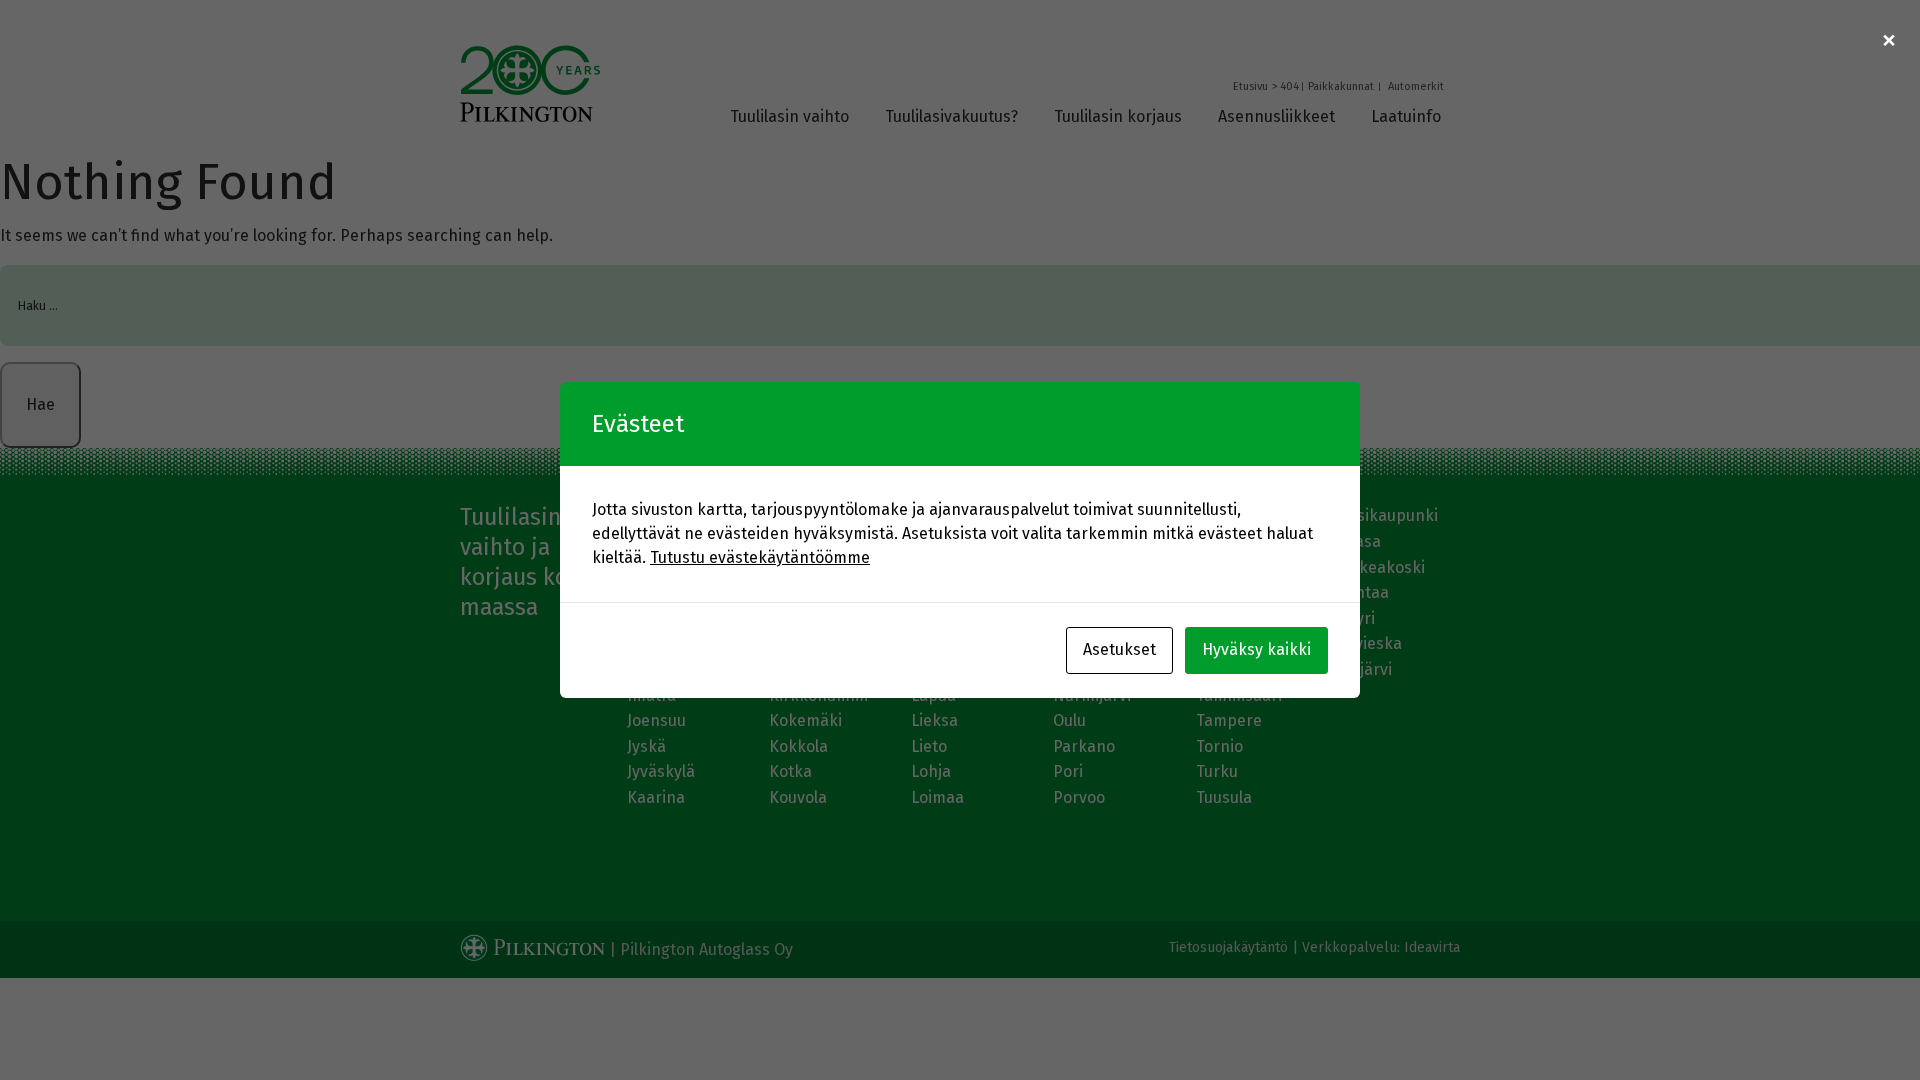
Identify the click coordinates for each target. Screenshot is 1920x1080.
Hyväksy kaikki (1256, 649)
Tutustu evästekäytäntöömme (760, 557)
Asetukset (1119, 649)
